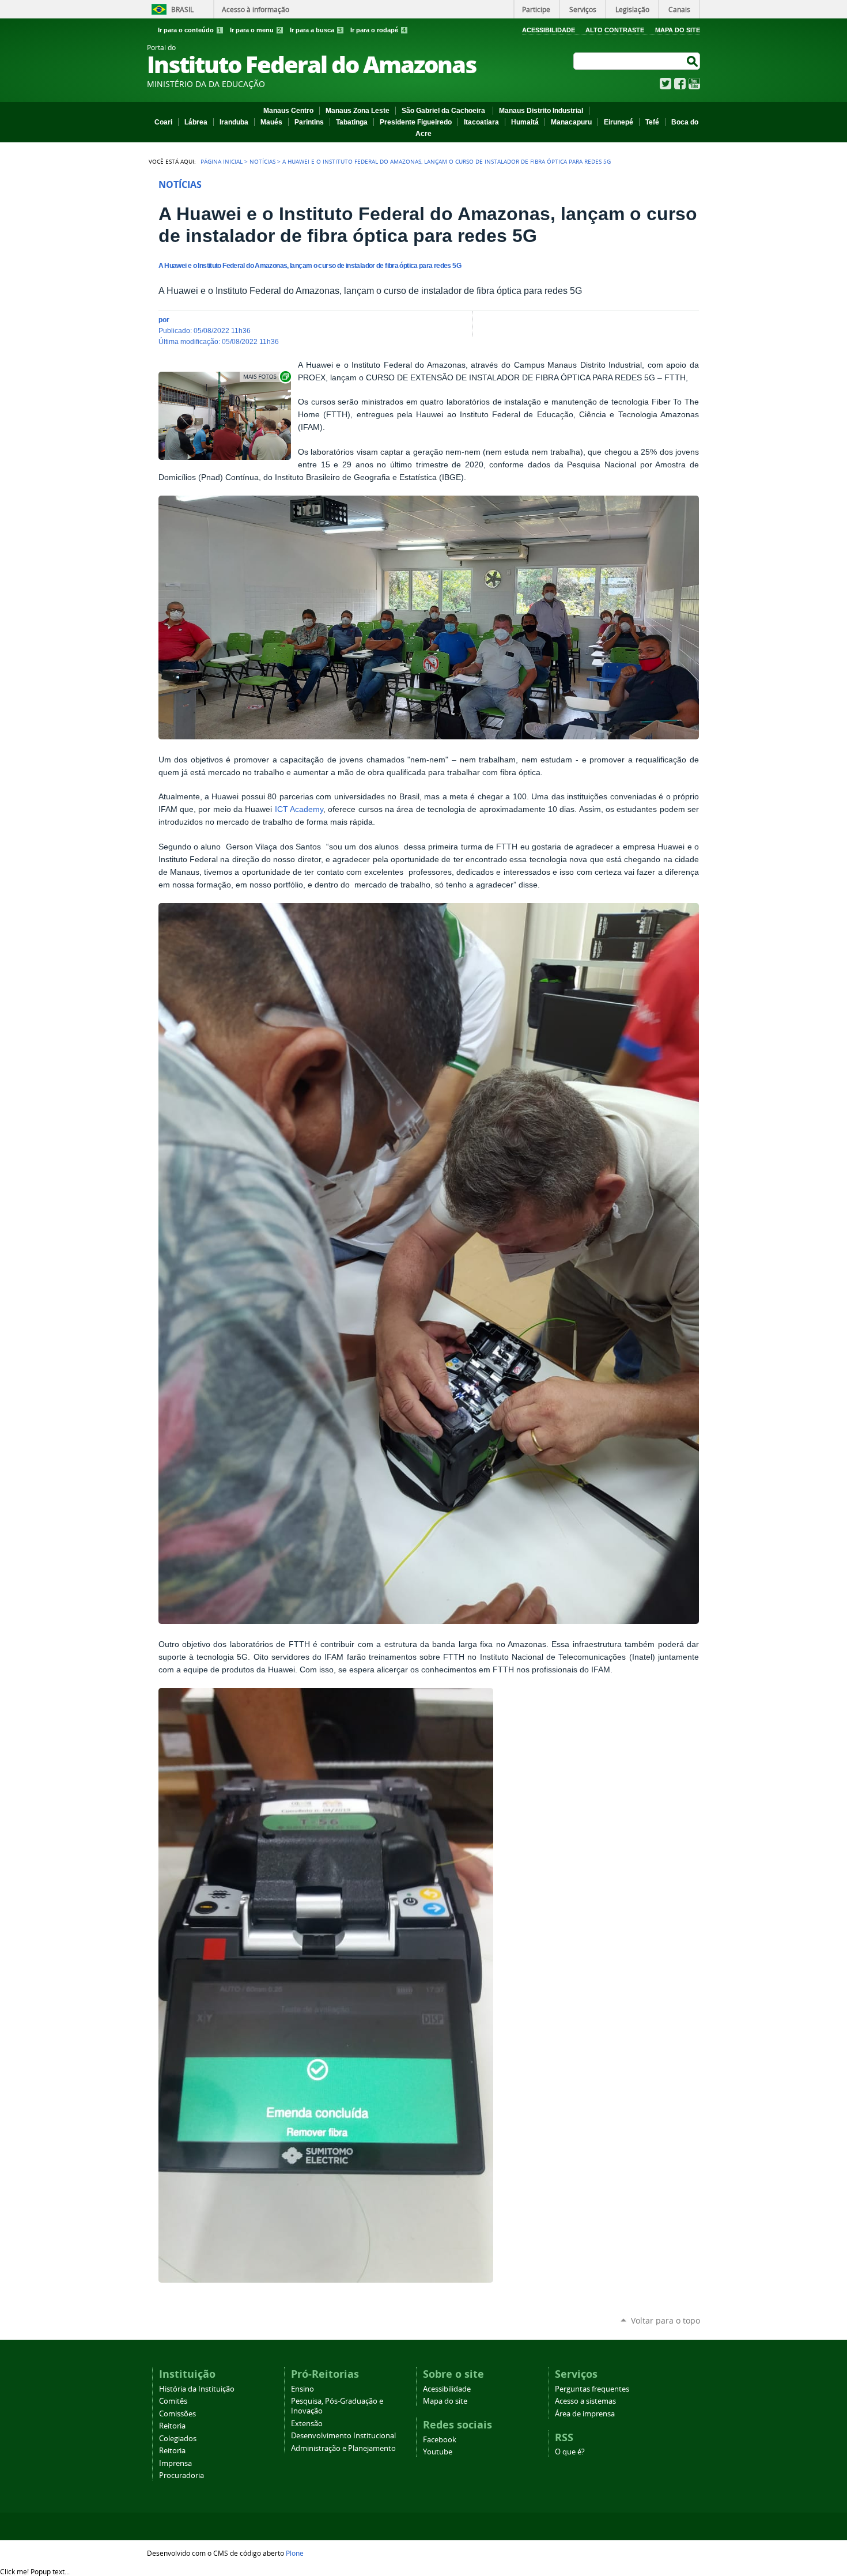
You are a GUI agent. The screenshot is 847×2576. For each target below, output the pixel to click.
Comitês (173, 2401)
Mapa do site (445, 2401)
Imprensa (175, 2463)
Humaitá (525, 122)
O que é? (570, 2452)
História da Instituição (197, 2389)
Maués (271, 122)
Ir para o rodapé (378, 30)
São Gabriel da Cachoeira (444, 111)
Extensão (307, 2424)
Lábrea (196, 122)
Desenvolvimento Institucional (343, 2436)
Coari (163, 122)
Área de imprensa (585, 2414)
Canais (679, 9)
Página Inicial (222, 161)
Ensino (302, 2389)
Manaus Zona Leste (358, 111)
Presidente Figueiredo (416, 122)
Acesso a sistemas (585, 2401)
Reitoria (172, 2426)
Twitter (665, 84)
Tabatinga (352, 122)
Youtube (438, 2452)
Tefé (652, 122)
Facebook (680, 84)
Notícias (262, 161)
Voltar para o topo (665, 2320)
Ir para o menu (256, 30)
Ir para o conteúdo (190, 30)
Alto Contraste (615, 30)
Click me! (35, 2571)
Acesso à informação (256, 9)
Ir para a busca (316, 30)
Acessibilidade (549, 30)
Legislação (632, 9)
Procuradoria (181, 2475)
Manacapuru (571, 122)
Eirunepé (619, 122)
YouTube (694, 84)
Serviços (583, 9)
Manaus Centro (288, 111)
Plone (295, 2553)
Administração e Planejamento (343, 2448)
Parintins (309, 122)
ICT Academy (299, 809)
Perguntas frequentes (592, 2389)
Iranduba (234, 122)
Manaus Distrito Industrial (541, 111)
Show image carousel (266, 377)
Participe (536, 9)
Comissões (177, 2414)
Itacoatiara (481, 122)
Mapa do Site (678, 30)
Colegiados (178, 2439)
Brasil (182, 9)
